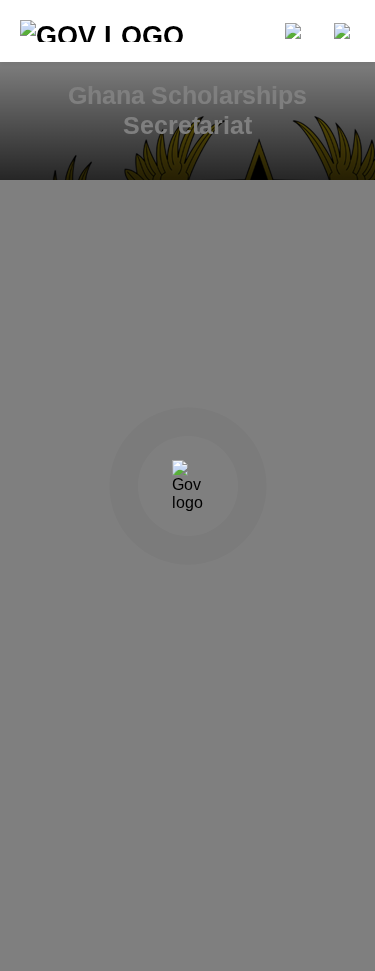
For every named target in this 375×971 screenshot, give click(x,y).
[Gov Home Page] (117, 31)
